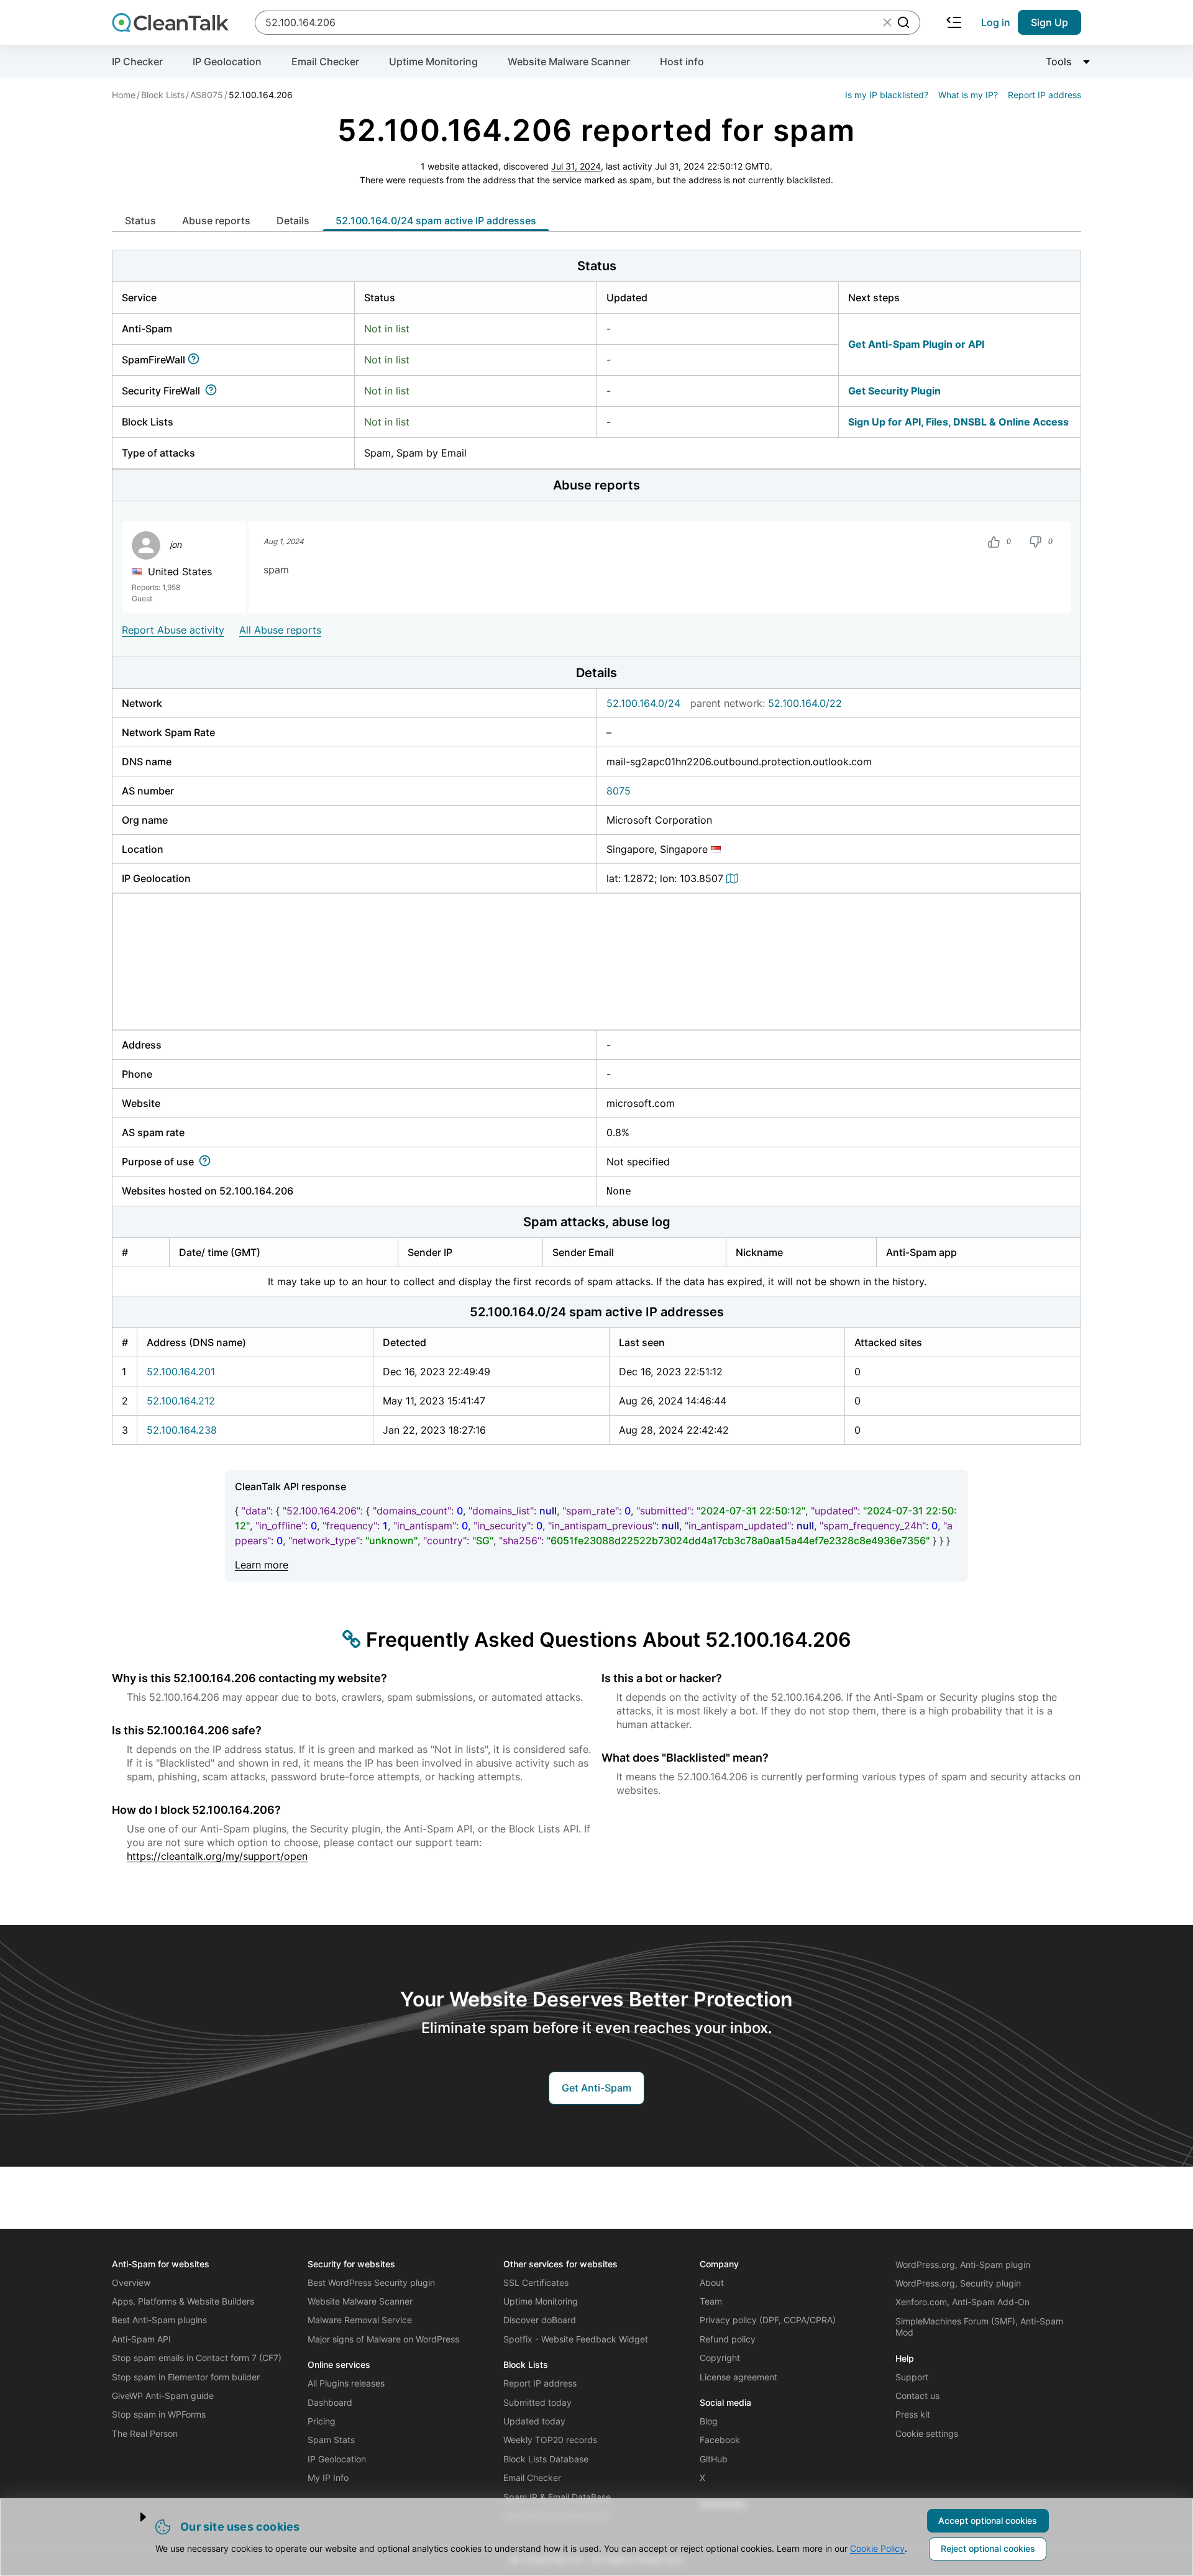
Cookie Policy (877, 2548)
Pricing (322, 2421)
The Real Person (145, 2433)
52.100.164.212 (181, 1401)
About (712, 2282)
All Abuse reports (280, 630)
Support (912, 2377)
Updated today (534, 2421)
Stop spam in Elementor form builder (186, 2377)
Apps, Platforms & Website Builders (183, 2301)
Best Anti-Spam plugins (159, 2320)
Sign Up (1049, 22)
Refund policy (728, 2339)
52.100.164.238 (182, 1430)
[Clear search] (887, 22)
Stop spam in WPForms (159, 2414)
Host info (682, 61)
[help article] (196, 360)
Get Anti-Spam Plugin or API (916, 344)
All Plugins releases (346, 2383)
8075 (619, 791)
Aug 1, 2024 (284, 542)
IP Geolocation (227, 61)
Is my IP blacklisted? (887, 95)
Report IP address (1044, 95)
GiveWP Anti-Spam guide (163, 2396)
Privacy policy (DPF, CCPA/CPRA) (768, 2320)
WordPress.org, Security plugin (958, 2283)
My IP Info (328, 2478)
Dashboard (330, 2402)
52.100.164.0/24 (643, 703)
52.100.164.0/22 (805, 703)
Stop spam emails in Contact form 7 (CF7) (197, 2358)
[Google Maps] (734, 878)
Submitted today (537, 2402)
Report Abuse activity (173, 630)
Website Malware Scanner (569, 61)
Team (711, 2301)
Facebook (720, 2440)
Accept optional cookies (988, 2520)
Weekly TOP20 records (550, 2440)
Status (140, 221)
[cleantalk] (170, 22)
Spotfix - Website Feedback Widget (576, 2339)
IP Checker (137, 61)
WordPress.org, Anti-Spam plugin (963, 2264)
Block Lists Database (546, 2459)
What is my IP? (968, 95)
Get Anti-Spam (596, 2088)
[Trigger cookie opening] (133, 2517)
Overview (131, 2282)
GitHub (714, 2459)
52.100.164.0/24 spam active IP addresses (436, 221)
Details (293, 221)
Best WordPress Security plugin (371, 2282)
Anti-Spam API (141, 2339)
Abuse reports (216, 221)
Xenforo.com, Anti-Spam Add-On (962, 2302)
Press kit (913, 2414)
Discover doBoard (540, 2320)
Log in (996, 22)
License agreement (738, 2377)
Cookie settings (927, 2433)
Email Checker (325, 61)
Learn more (262, 1565)
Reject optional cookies (988, 2548)
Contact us (917, 2396)
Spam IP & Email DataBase (557, 2497)
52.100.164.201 (181, 1372)
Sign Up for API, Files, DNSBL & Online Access (958, 422)
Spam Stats (331, 2440)
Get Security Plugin (894, 391)
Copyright (720, 2358)
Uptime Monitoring (433, 61)
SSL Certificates (536, 2282)
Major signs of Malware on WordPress (383, 2339)
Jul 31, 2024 (576, 166)
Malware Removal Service (360, 2320)
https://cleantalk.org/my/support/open (217, 1856)
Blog (709, 2421)
